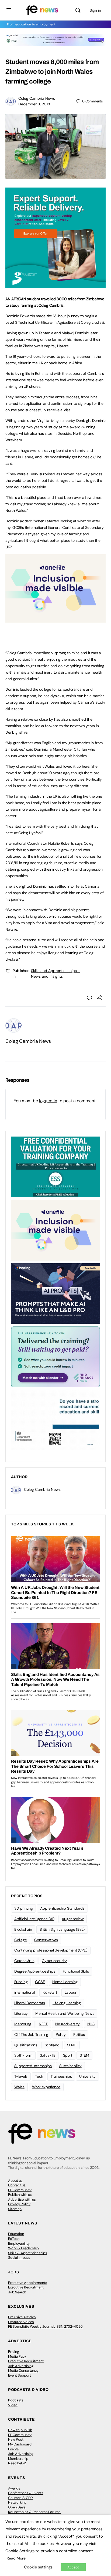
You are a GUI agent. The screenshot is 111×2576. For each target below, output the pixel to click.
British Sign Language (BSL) (62, 1929)
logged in (48, 1101)
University (87, 2076)
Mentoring (23, 2024)
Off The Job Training (31, 2034)
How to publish (20, 2430)
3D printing (23, 1908)
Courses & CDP (20, 2498)
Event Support (20, 2375)
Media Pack (17, 2356)
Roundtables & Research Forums (34, 2512)
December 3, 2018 (34, 104)
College (20, 1940)
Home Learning (65, 1982)
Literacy (21, 2013)
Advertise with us (22, 2199)
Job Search (17, 2292)
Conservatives (46, 1940)
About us (15, 2181)
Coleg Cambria (51, 305)
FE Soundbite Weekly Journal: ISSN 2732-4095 (45, 2326)
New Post (16, 2439)
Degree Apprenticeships (35, 1971)
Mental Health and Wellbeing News (65, 2013)
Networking (17, 2502)
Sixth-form (23, 2055)
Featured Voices (21, 2322)
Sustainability (70, 2066)
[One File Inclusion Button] (55, 620)
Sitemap (15, 2209)
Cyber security (54, 1961)
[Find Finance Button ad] (55, 1357)
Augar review (73, 1919)
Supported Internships (33, 2066)
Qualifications (26, 2045)
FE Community (20, 2190)
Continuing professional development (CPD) (51, 1950)
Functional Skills (76, 1971)
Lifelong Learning (67, 2003)
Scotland (52, 2045)
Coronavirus (24, 1961)
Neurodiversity (67, 2024)
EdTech (14, 2239)
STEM (84, 2055)
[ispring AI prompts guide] (55, 1293)
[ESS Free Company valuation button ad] (55, 1167)
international (25, 1992)
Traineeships (61, 2076)
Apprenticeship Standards (62, 1908)
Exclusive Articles (22, 2317)
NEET (43, 2024)
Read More (16, 2558)
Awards (14, 2488)
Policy (61, 2034)
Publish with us (20, 2195)
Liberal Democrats (30, 2003)
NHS (91, 2024)
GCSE (40, 1982)
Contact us (17, 2185)
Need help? (17, 2463)
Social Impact (19, 2258)
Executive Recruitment (26, 2287)
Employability (19, 2243)
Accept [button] (73, 2567)
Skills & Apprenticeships (28, 2253)
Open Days (17, 2507)
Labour (71, 1992)
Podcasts (16, 2400)
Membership (18, 2459)
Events (13, 2449)
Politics (79, 2034)
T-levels (21, 2076)
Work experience (46, 2087)
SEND (72, 2045)
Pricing (13, 2352)
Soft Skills (48, 2055)
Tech (39, 2076)
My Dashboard (20, 2444)
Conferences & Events (26, 2493)
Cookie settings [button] (38, 2567)
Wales (19, 2087)
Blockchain (23, 1929)
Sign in (95, 10)
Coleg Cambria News (37, 98)
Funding (21, 1982)
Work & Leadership (23, 2248)
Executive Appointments (28, 2283)
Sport (68, 2055)
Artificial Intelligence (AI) (34, 1919)
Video (13, 2405)
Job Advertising (21, 2366)
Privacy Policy (19, 2204)
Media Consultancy (23, 2370)
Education (16, 2234)
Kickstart (50, 1992)
